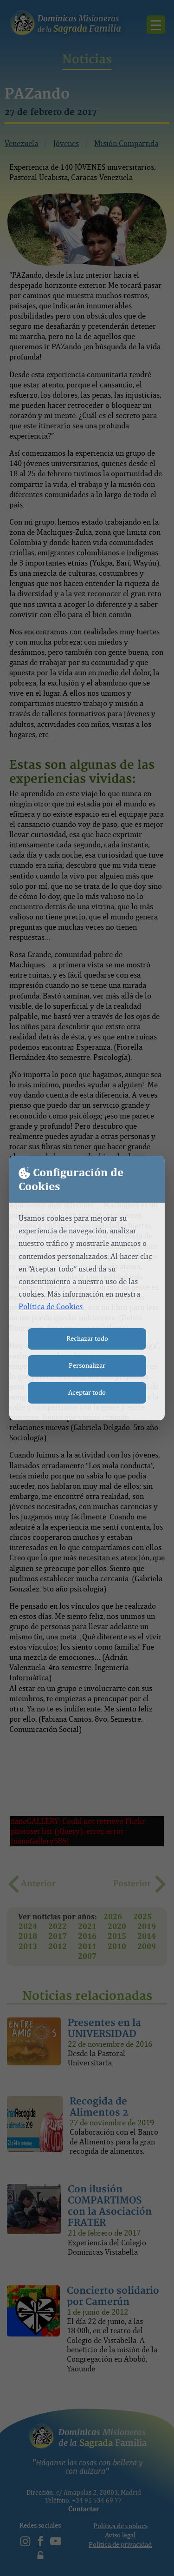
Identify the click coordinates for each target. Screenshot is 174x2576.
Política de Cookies (51, 1307)
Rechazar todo (87, 1339)
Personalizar (87, 1366)
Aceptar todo (87, 1393)
